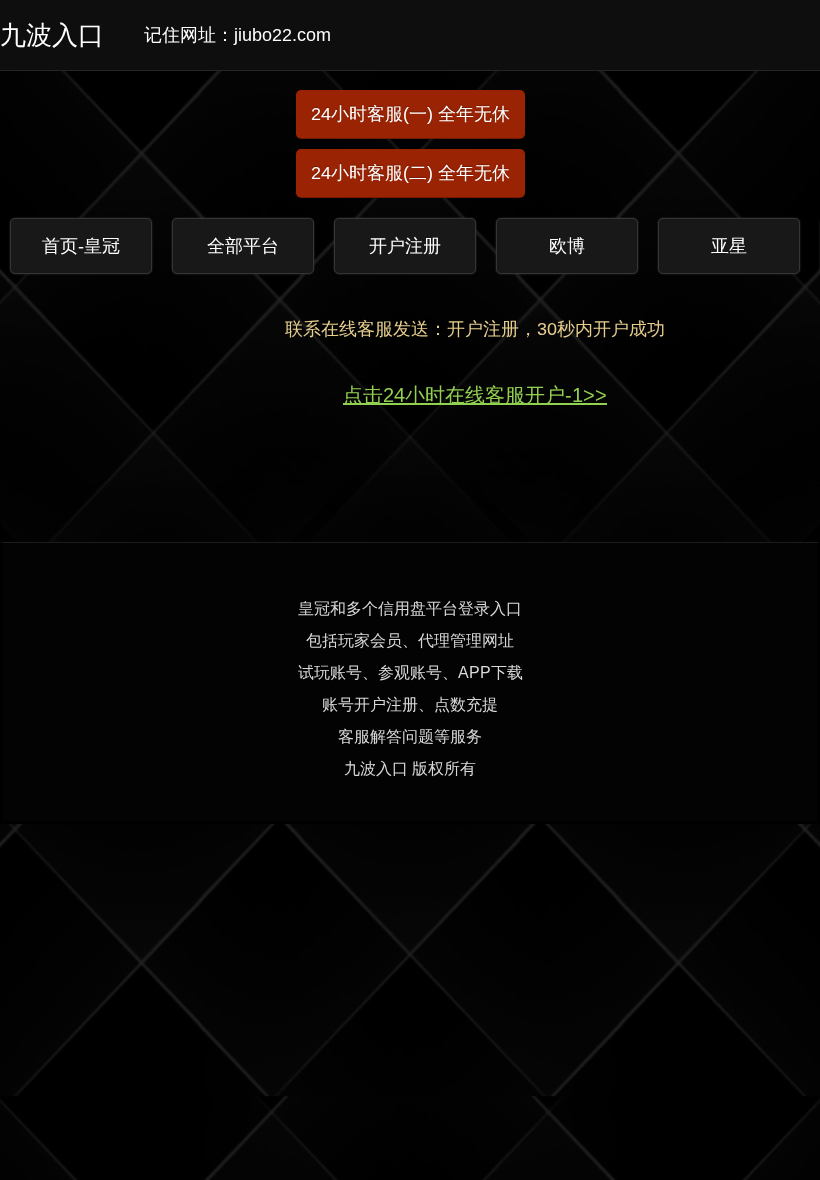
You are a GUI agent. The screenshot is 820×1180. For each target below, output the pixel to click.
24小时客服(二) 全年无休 (410, 173)
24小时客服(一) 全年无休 (410, 114)
